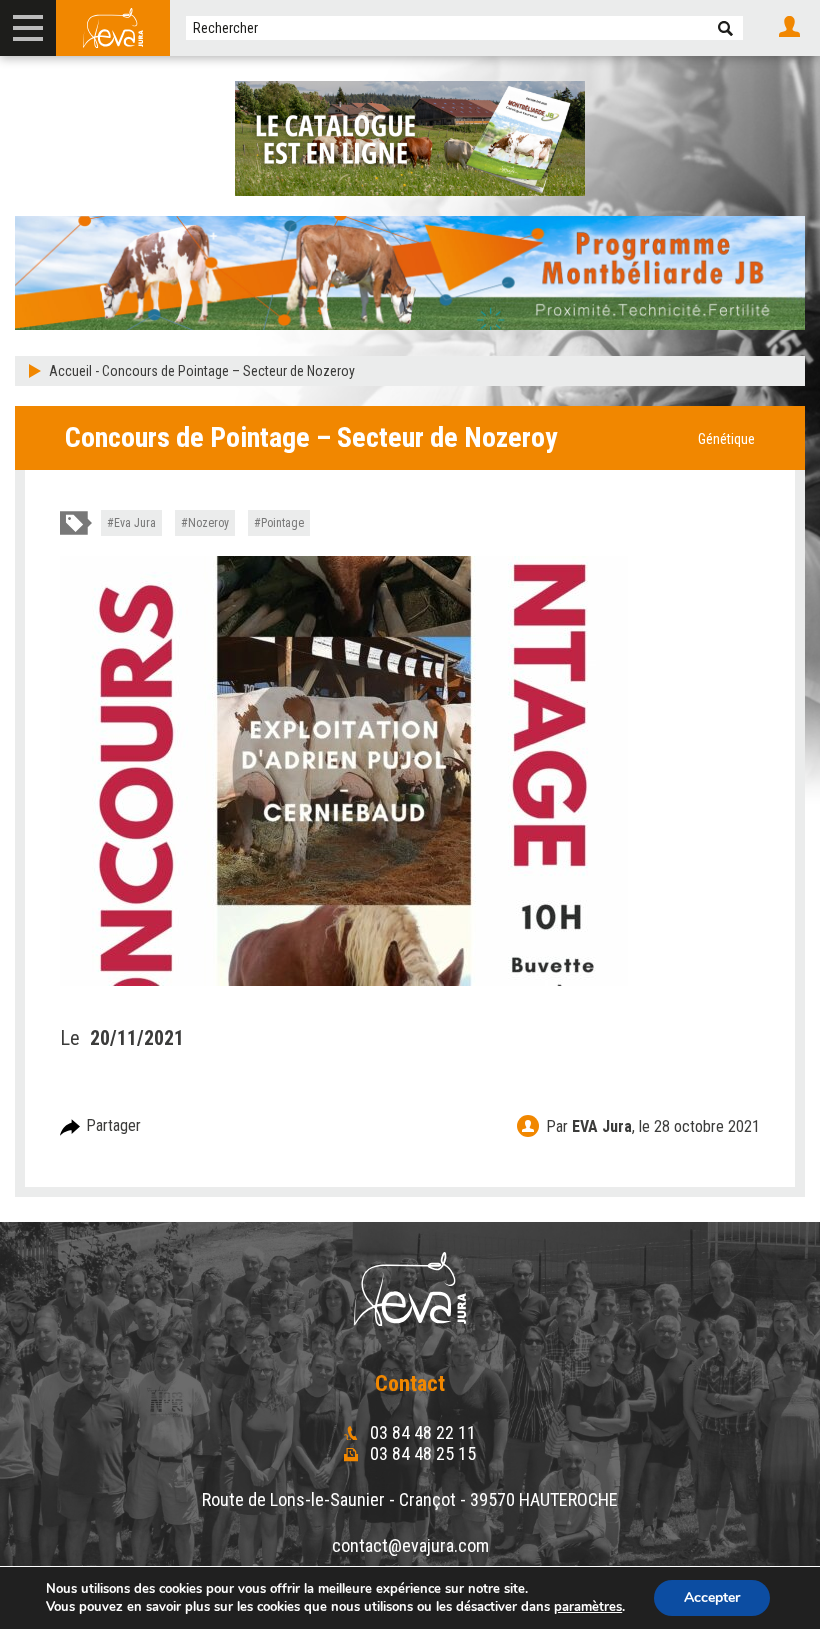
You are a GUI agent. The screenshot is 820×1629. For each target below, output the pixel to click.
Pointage (282, 523)
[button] (725, 28)
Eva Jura (135, 523)
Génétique (726, 439)
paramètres (588, 1607)
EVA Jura (602, 1126)
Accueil (70, 371)
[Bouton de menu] (28, 28)
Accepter (712, 1597)
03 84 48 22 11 (421, 1432)
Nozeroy (208, 523)
